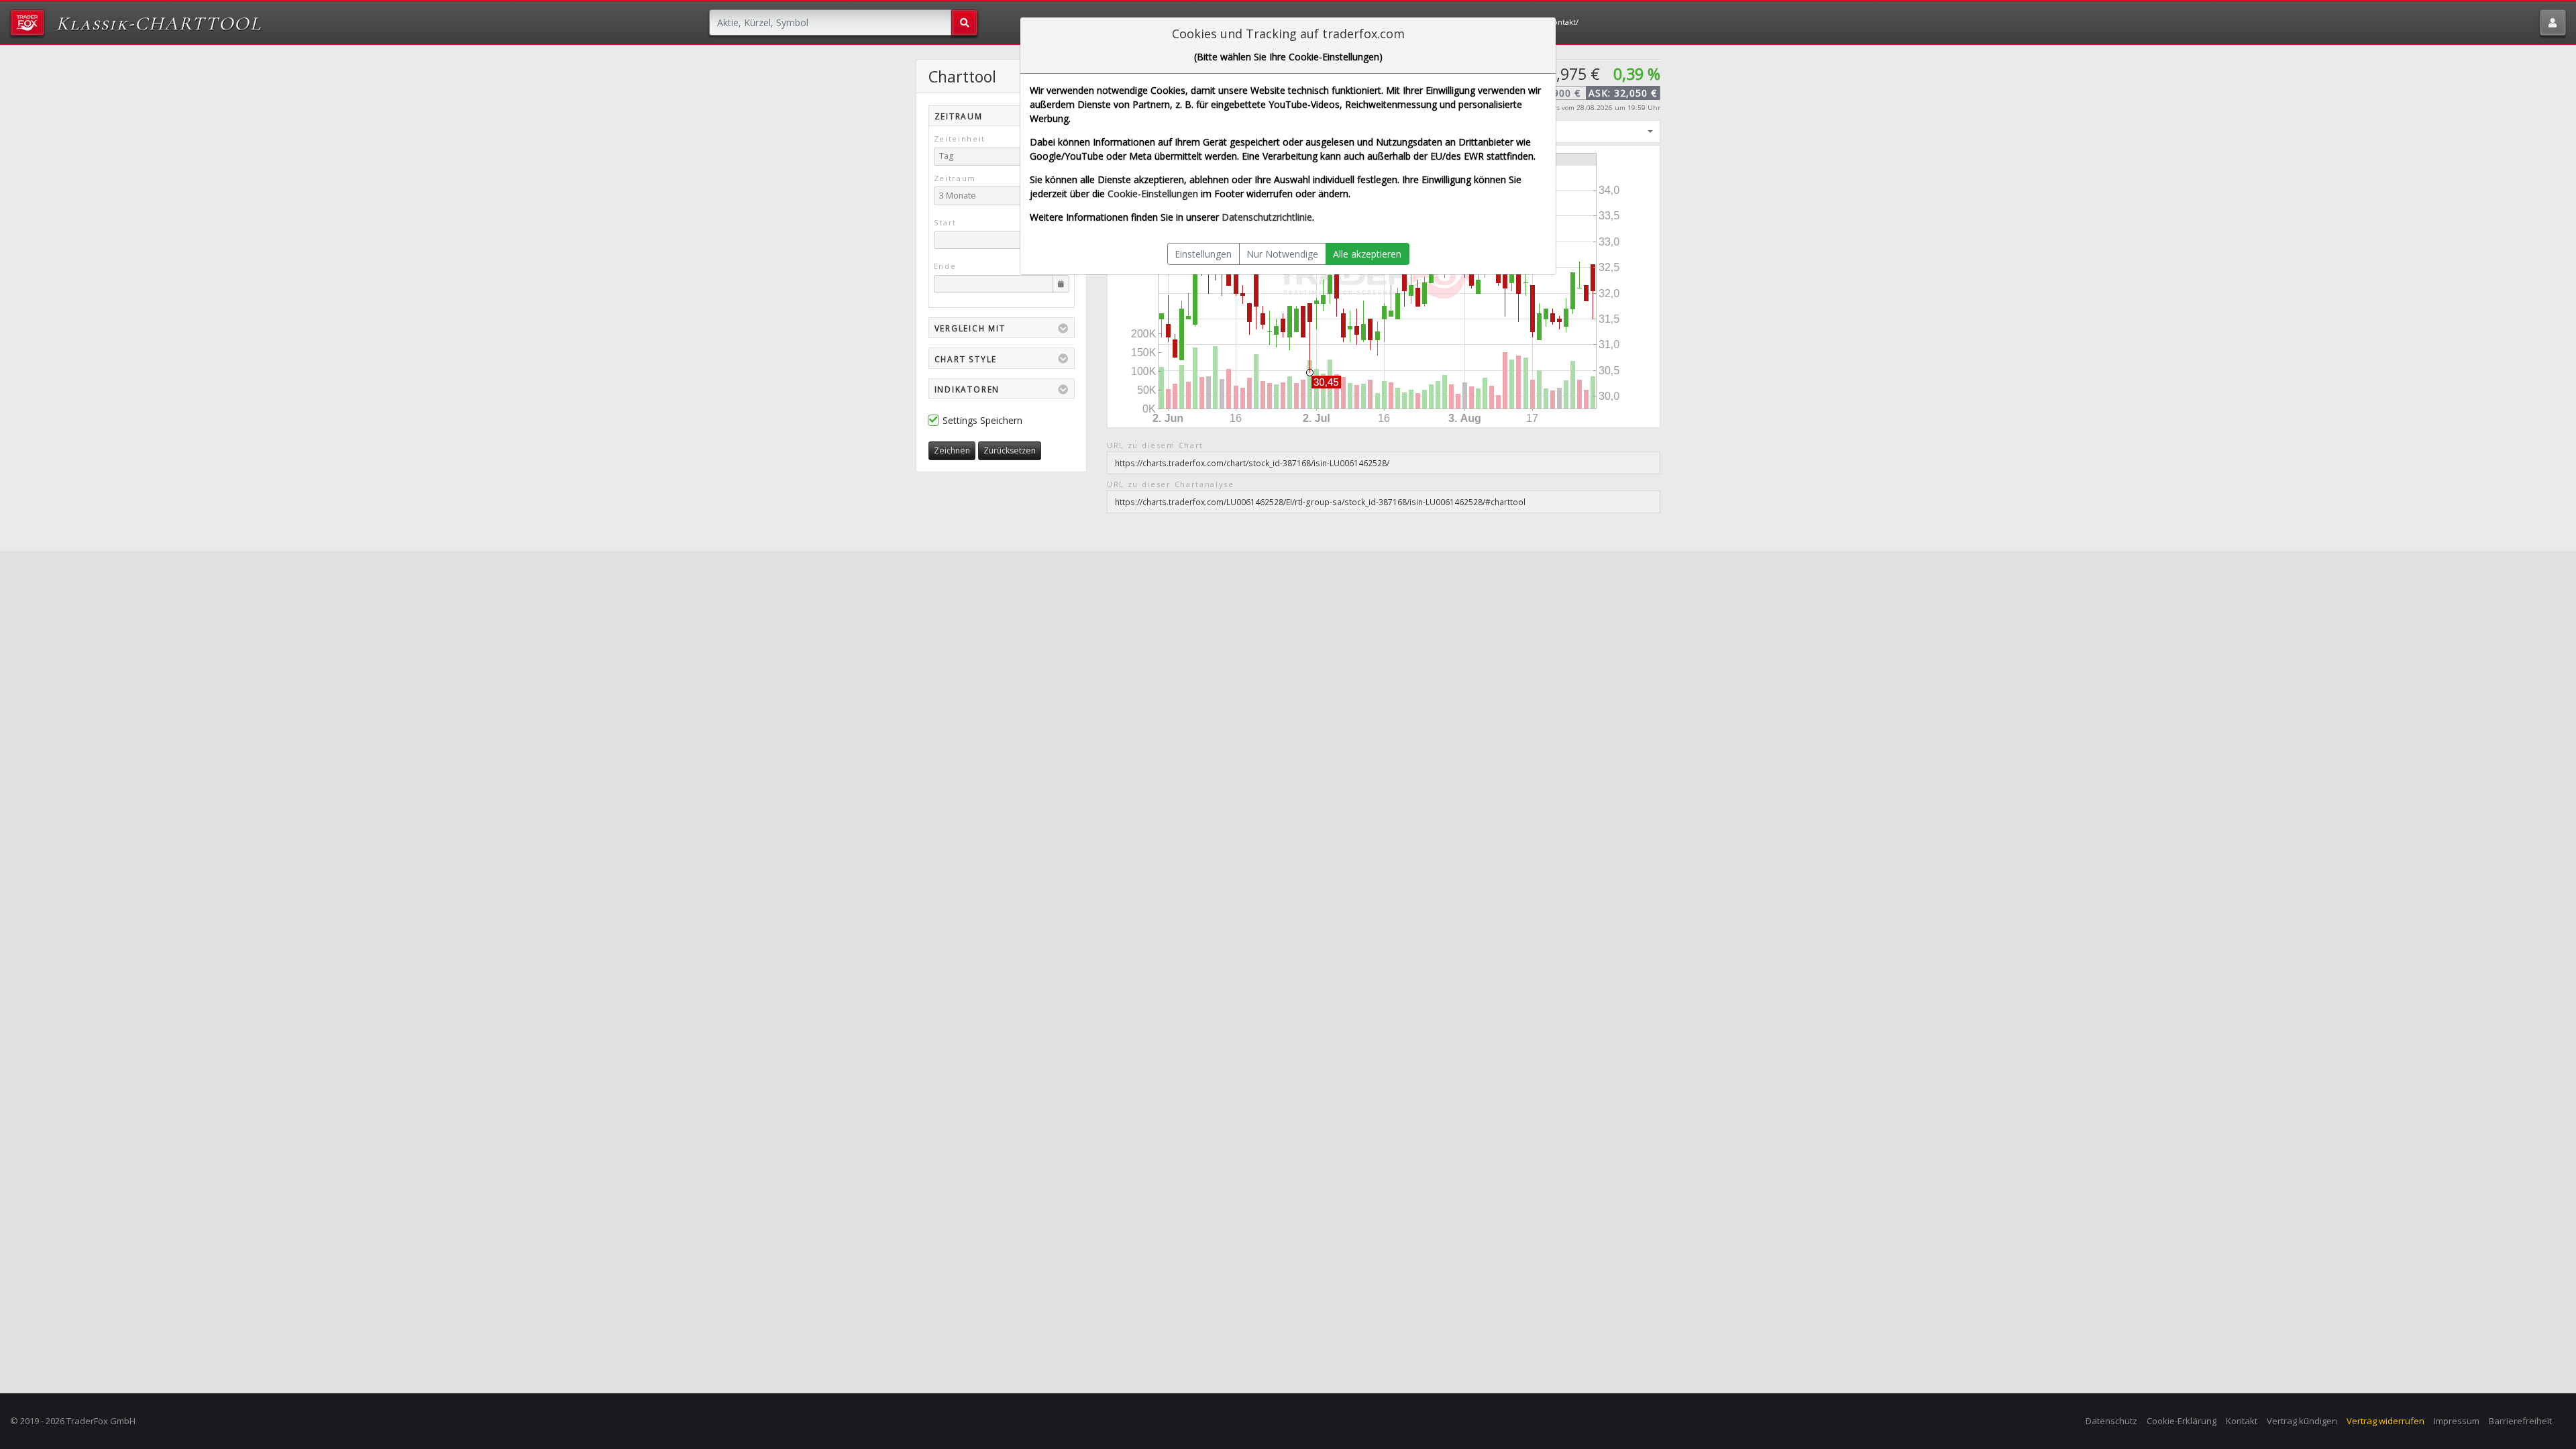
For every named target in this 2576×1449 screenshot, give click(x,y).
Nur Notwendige (1282, 254)
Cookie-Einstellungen (1153, 194)
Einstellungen (1203, 254)
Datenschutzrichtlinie (1267, 217)
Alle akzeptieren (1367, 254)
